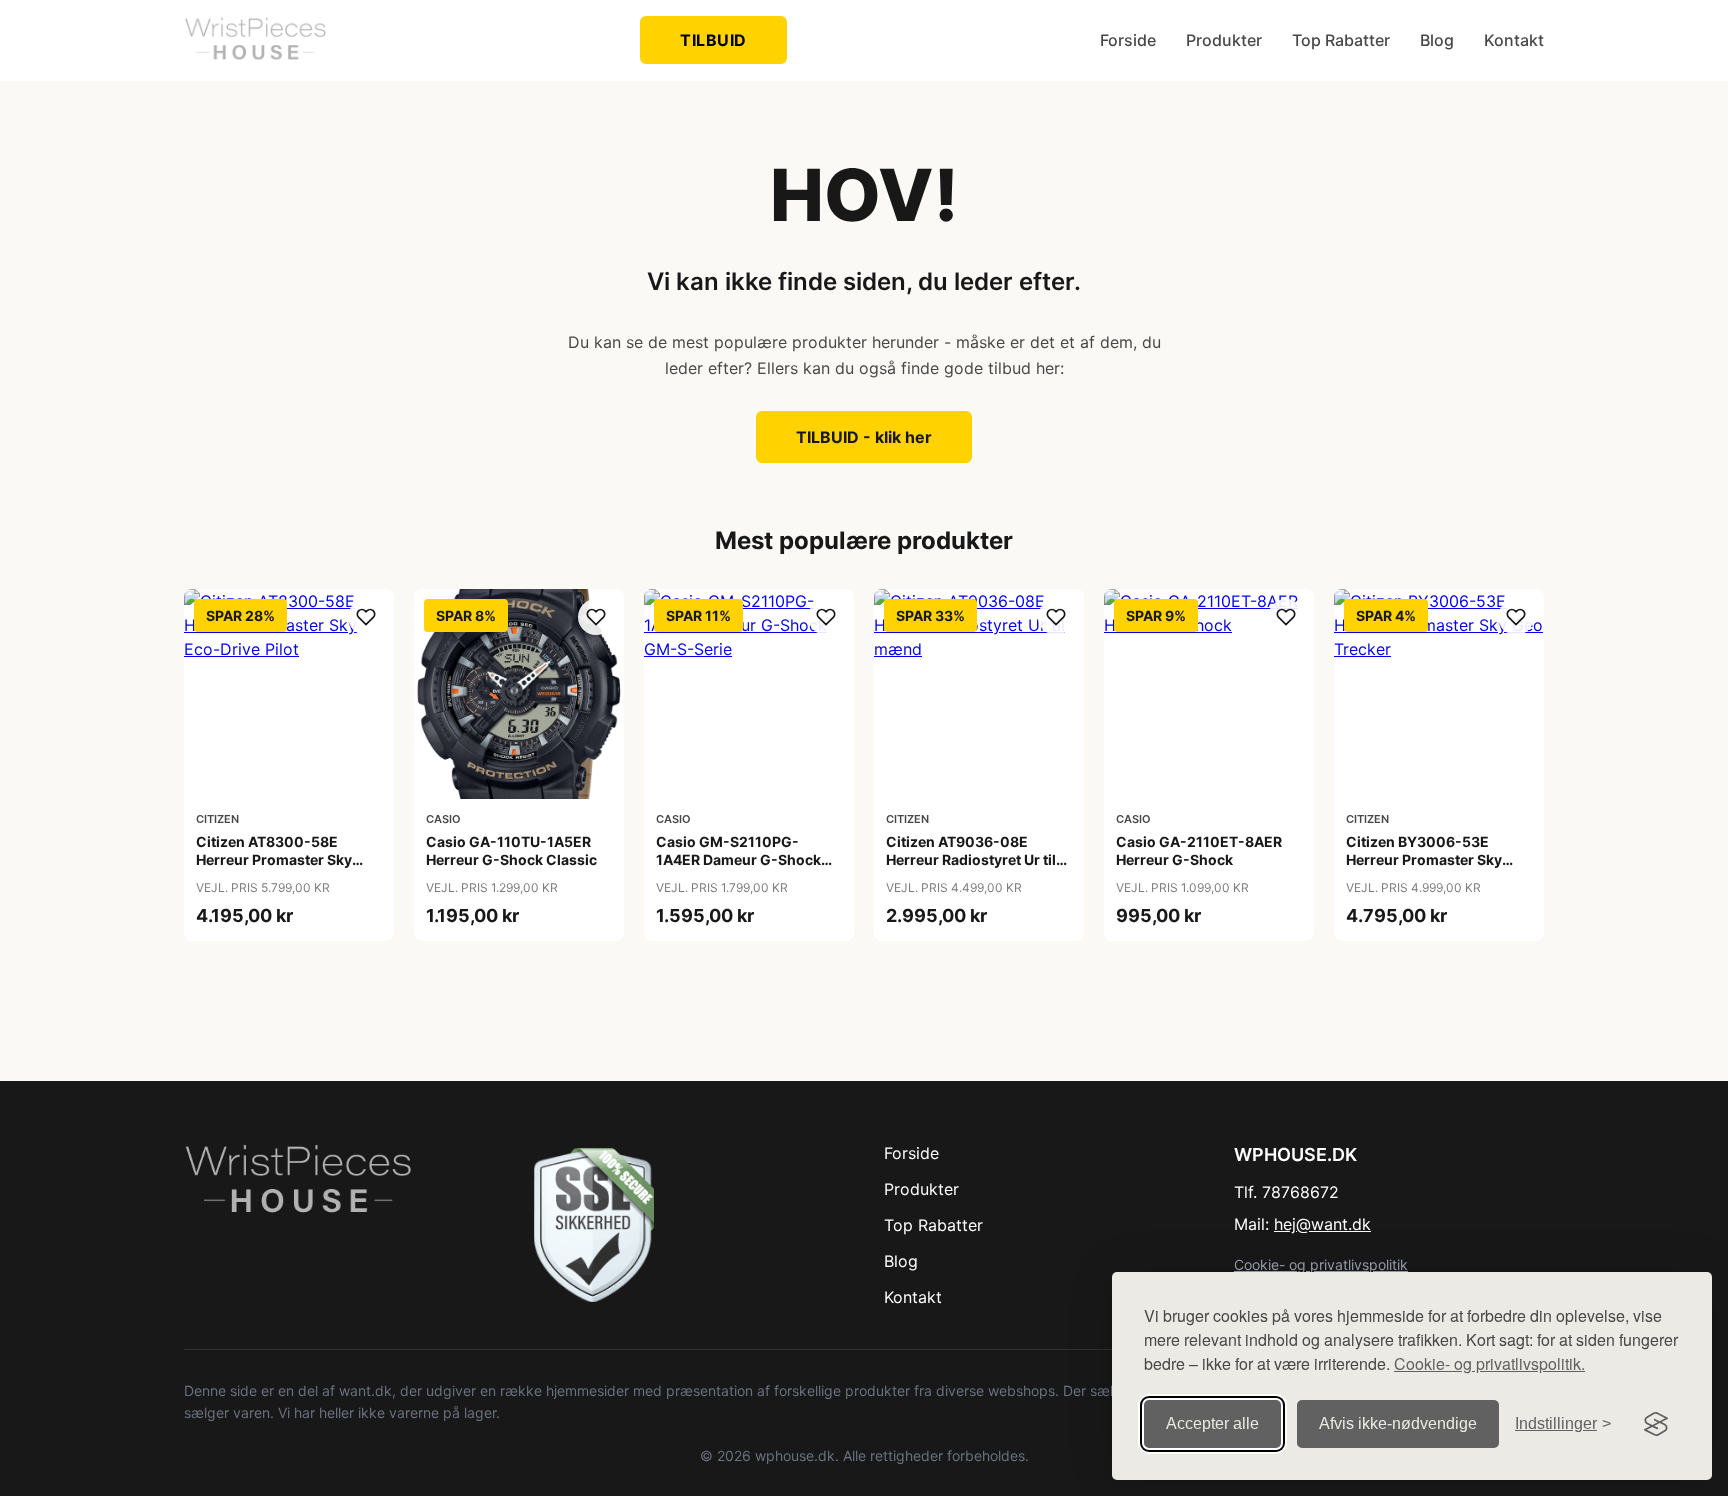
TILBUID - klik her (864, 437)
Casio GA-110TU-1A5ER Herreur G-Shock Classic (511, 850)
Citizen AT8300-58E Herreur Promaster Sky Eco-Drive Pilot (274, 859)
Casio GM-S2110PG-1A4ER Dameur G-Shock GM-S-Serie (738, 859)
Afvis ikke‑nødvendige (1398, 1423)
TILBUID (713, 40)
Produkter (1224, 40)
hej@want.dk (1322, 1224)
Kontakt (1514, 40)
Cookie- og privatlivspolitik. (1489, 1363)
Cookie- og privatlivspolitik (1321, 1264)
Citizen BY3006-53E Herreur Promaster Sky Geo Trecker (1424, 859)
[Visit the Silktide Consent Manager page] (1656, 1424)
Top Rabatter (1341, 40)
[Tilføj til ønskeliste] (366, 617)
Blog (1437, 40)
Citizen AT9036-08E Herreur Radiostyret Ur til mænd (971, 859)
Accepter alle (1212, 1423)
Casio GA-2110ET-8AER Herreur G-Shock (1199, 850)
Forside (1128, 40)
